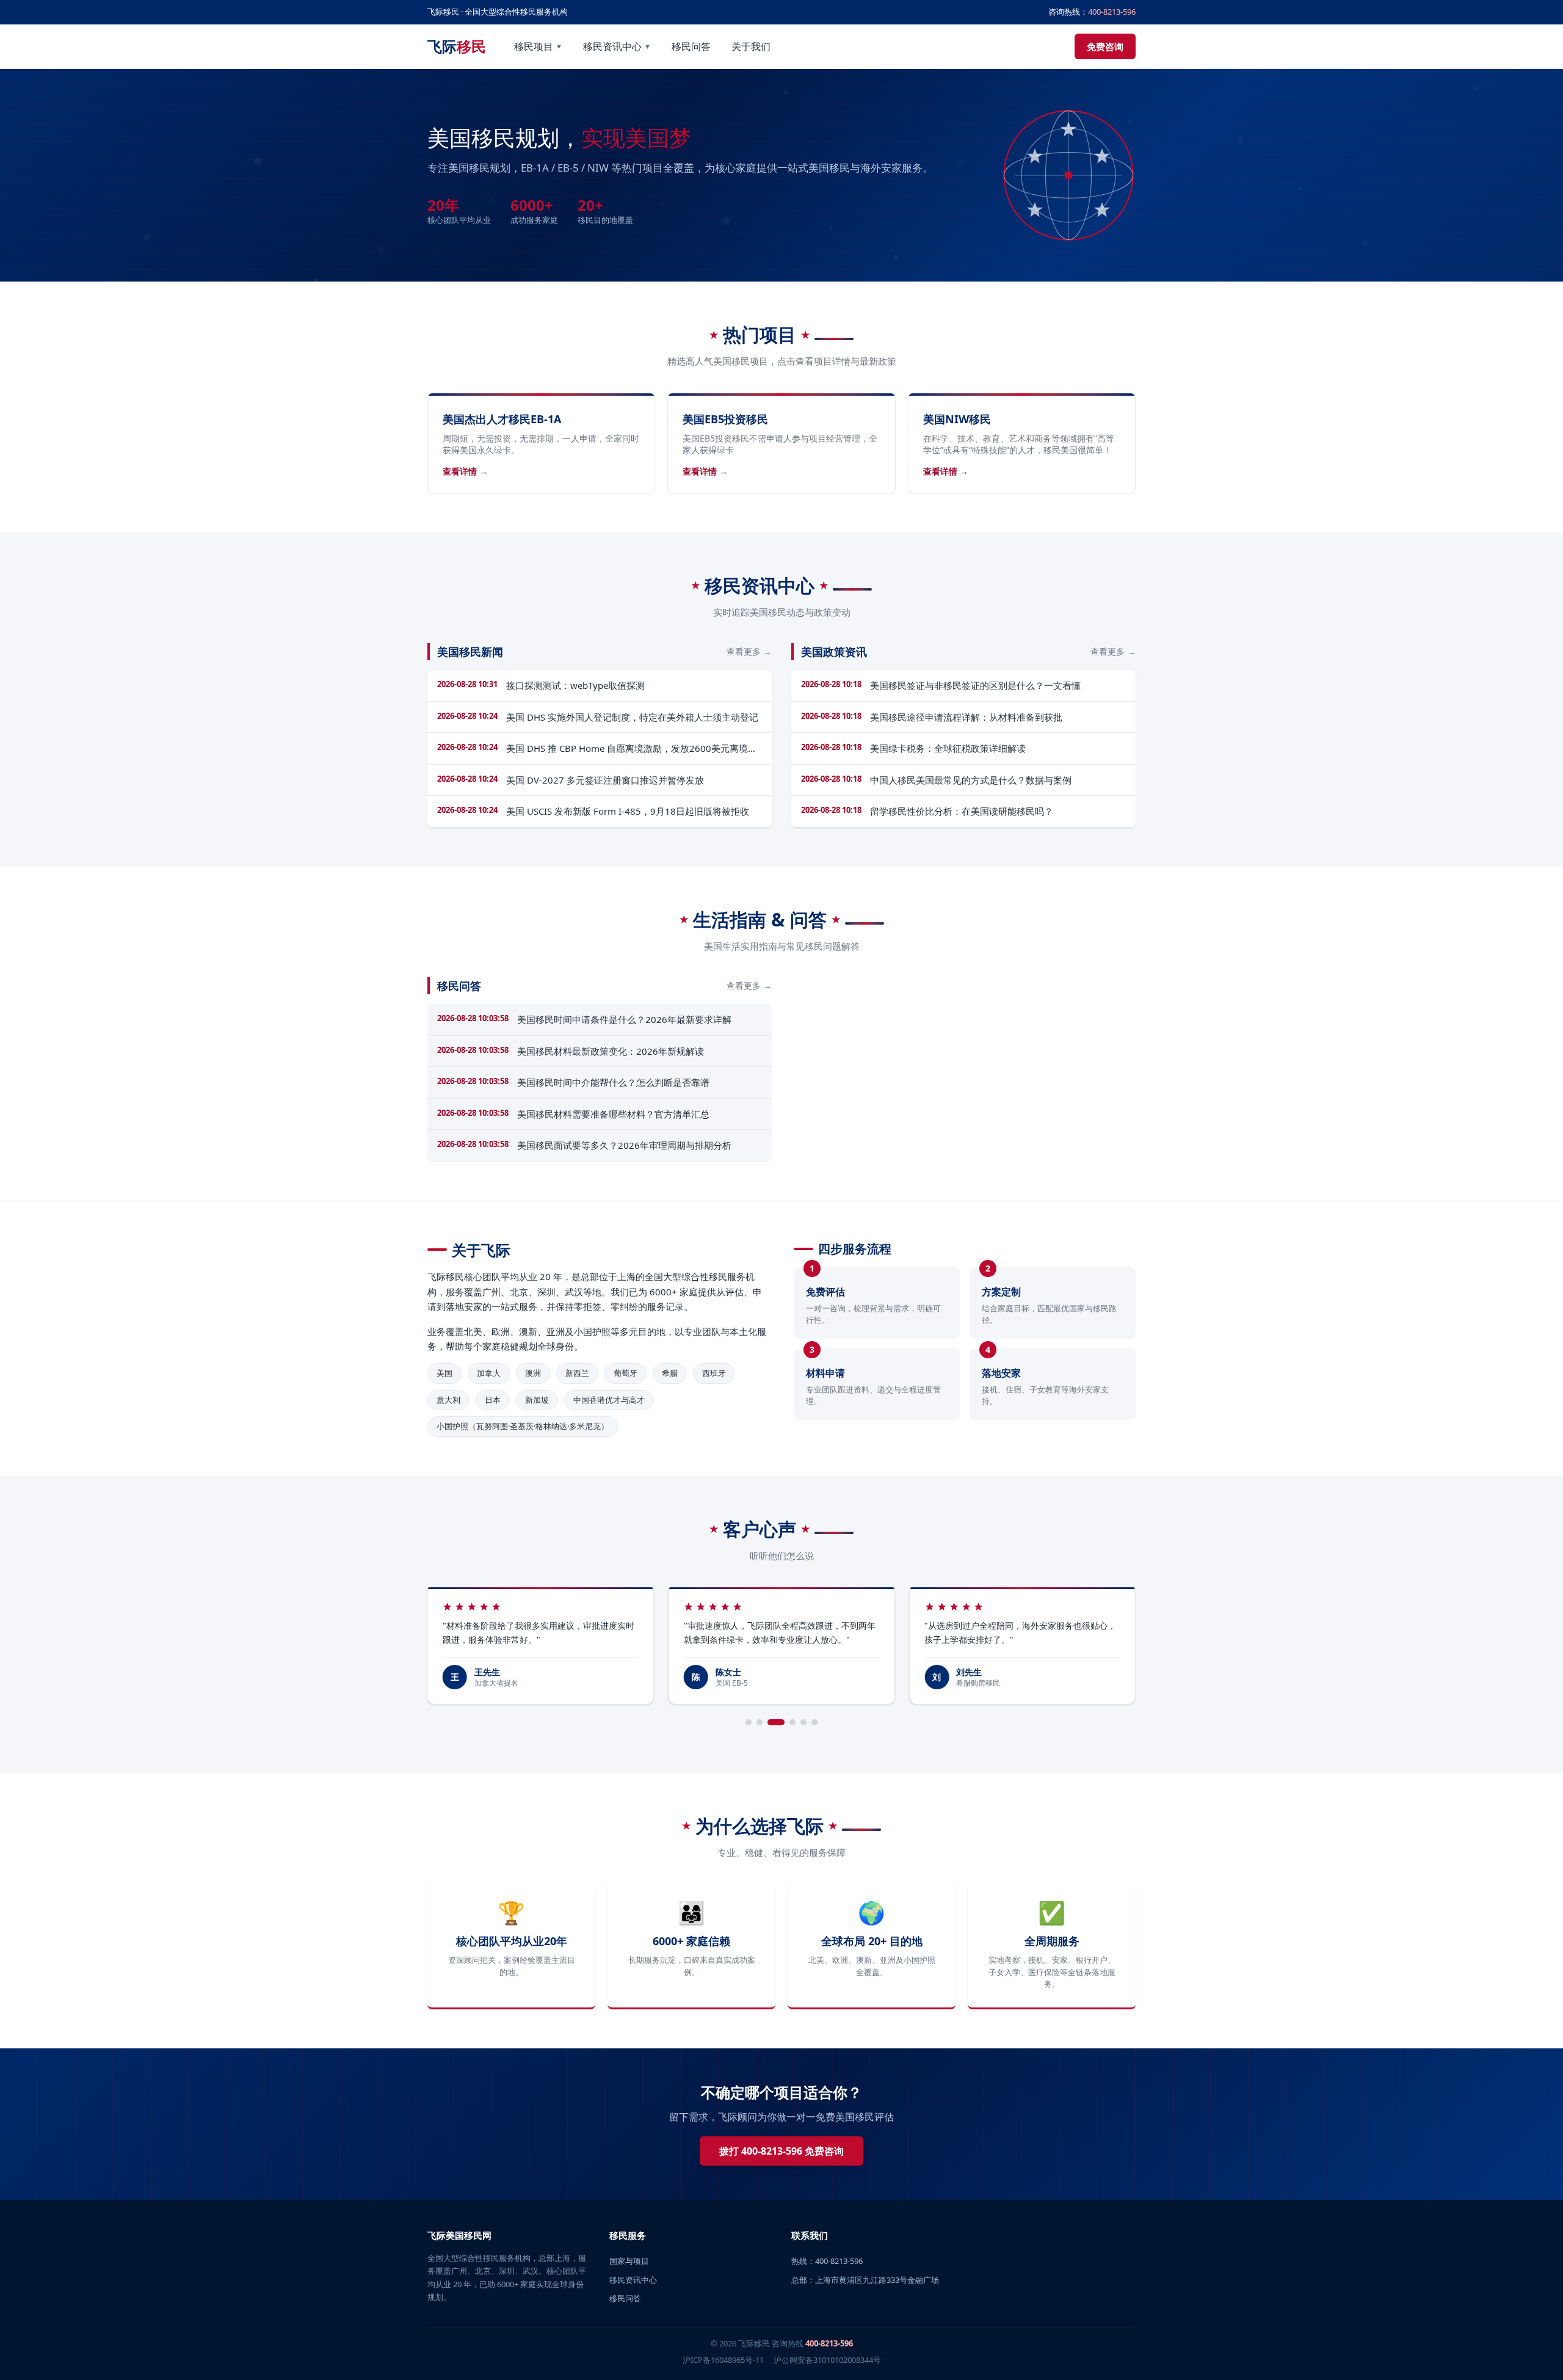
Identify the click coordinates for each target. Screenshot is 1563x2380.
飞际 (457, 46)
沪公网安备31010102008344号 (827, 2360)
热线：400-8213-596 (827, 2261)
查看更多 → (749, 651)
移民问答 (691, 46)
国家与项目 (629, 2261)
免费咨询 (1105, 46)
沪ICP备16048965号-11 (723, 2360)
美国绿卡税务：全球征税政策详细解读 (948, 748)
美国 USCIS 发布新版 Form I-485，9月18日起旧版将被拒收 (628, 811)
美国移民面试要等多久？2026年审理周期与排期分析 (624, 1145)
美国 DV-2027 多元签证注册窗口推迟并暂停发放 (605, 780)
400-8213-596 (1112, 12)
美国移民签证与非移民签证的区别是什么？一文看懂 (975, 685)
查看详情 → (465, 471)
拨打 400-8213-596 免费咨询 (781, 2151)
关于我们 (751, 46)
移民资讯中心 (617, 46)
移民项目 (538, 46)
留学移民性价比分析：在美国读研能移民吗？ (962, 811)
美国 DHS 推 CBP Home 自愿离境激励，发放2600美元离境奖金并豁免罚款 (632, 749)
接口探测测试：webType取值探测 (575, 685)
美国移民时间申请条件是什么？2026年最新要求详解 (624, 1019)
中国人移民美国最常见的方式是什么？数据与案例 (971, 780)
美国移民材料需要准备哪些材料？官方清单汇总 (613, 1114)
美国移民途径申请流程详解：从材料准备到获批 (966, 717)
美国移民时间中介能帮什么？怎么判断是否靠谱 (613, 1082)
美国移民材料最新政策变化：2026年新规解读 (611, 1051)
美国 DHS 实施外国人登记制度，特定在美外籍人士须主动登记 (632, 717)
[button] (749, 1722)
